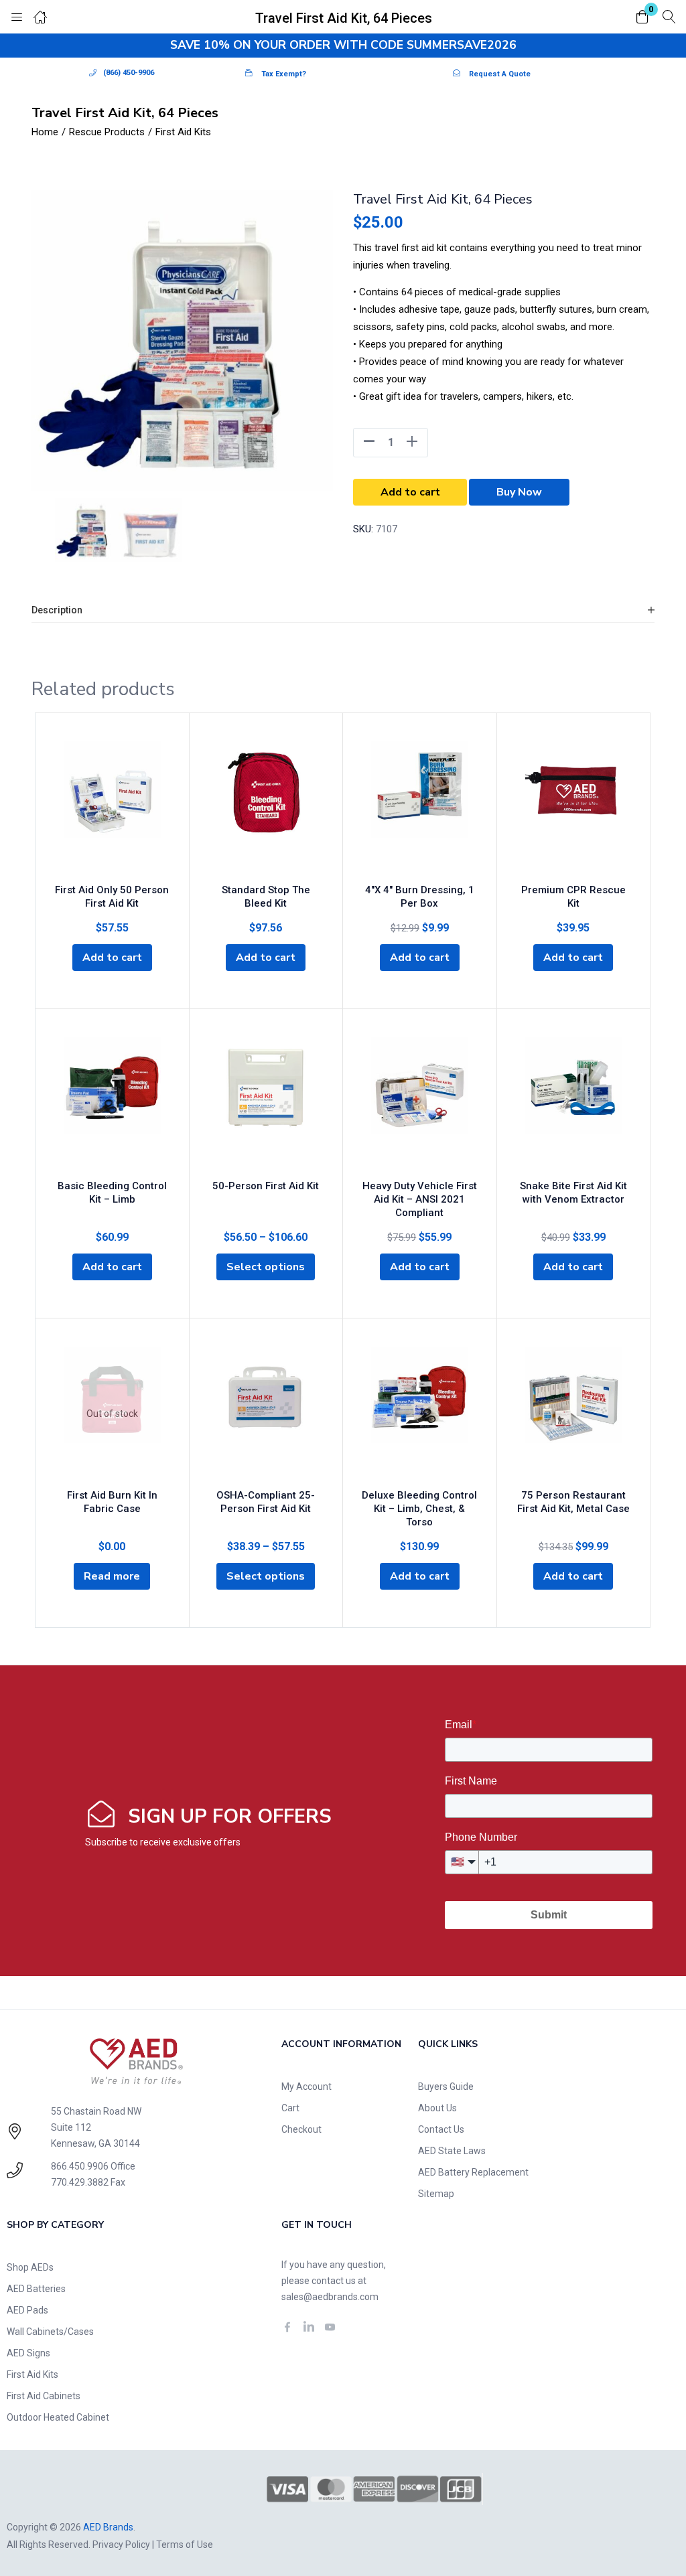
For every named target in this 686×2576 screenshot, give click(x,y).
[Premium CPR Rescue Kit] (574, 808)
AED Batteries (36, 2289)
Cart (290, 2108)
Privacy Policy (121, 2545)
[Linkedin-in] (309, 2327)
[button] (642, 18)
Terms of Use (185, 2545)
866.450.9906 (80, 2166)
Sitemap (436, 2194)
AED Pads (27, 2310)
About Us (437, 2108)
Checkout (301, 2129)
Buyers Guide (446, 2087)
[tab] (343, 610)
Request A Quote (500, 74)
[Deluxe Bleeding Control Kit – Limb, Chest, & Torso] (420, 1414)
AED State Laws (452, 2151)
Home (45, 132)
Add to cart (410, 492)
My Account (306, 2087)
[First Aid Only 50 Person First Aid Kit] (112, 808)
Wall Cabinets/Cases (50, 2332)
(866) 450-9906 (129, 73)
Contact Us (441, 2129)
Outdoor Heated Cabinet (58, 2417)
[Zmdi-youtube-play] (330, 2327)
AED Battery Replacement (473, 2172)
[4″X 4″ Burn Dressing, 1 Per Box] (420, 808)
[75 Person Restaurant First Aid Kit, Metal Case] (574, 1414)
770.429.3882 (80, 2182)
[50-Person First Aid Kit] (266, 1104)
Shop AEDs (30, 2267)
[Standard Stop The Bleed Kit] (266, 808)
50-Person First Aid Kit (266, 1186)
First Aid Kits (183, 132)
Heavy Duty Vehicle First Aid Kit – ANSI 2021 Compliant (420, 1199)
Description (57, 610)
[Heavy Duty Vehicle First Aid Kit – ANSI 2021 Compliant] (420, 1104)
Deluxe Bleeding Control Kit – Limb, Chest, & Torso (419, 1509)
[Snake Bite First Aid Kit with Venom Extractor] (574, 1104)
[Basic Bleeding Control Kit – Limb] (112, 1104)
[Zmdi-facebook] (287, 2327)
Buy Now (519, 492)
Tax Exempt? (284, 74)
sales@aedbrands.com (330, 2297)
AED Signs (28, 2353)
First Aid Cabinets (44, 2396)
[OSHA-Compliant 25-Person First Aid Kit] (266, 1414)
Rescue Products (107, 132)
